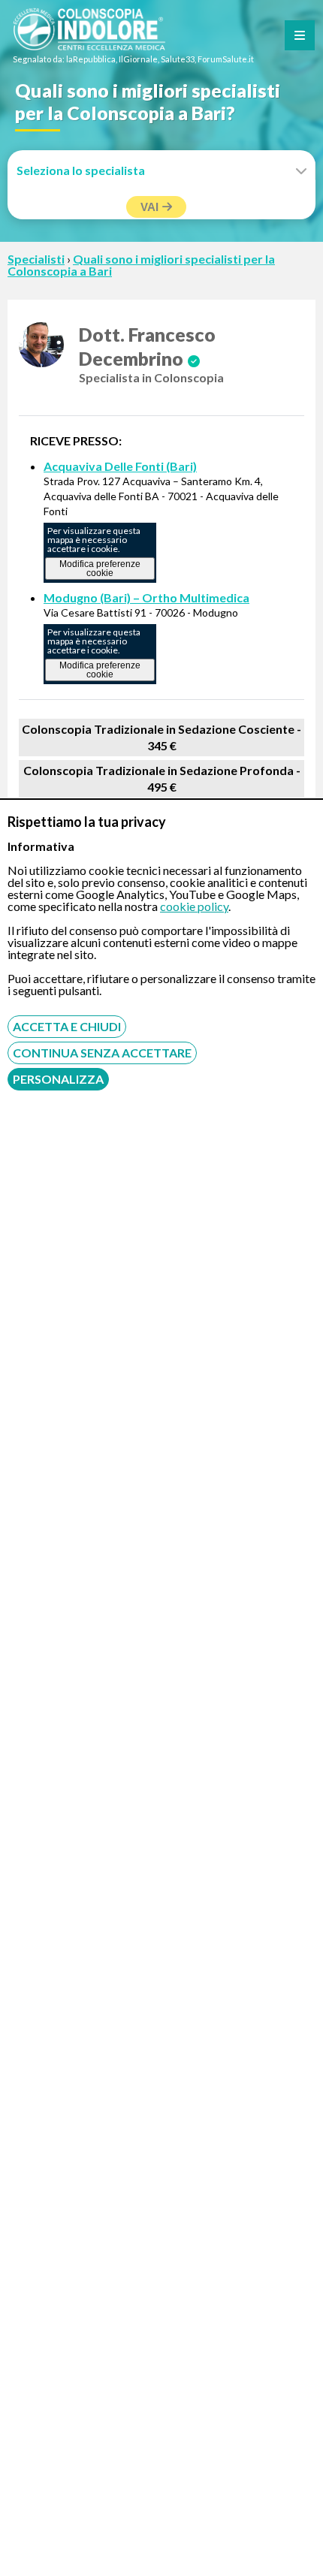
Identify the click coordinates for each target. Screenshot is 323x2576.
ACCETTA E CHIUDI (67, 1026)
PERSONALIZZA (58, 1079)
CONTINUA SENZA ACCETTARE (102, 1053)
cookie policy (194, 906)
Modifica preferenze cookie (100, 569)
